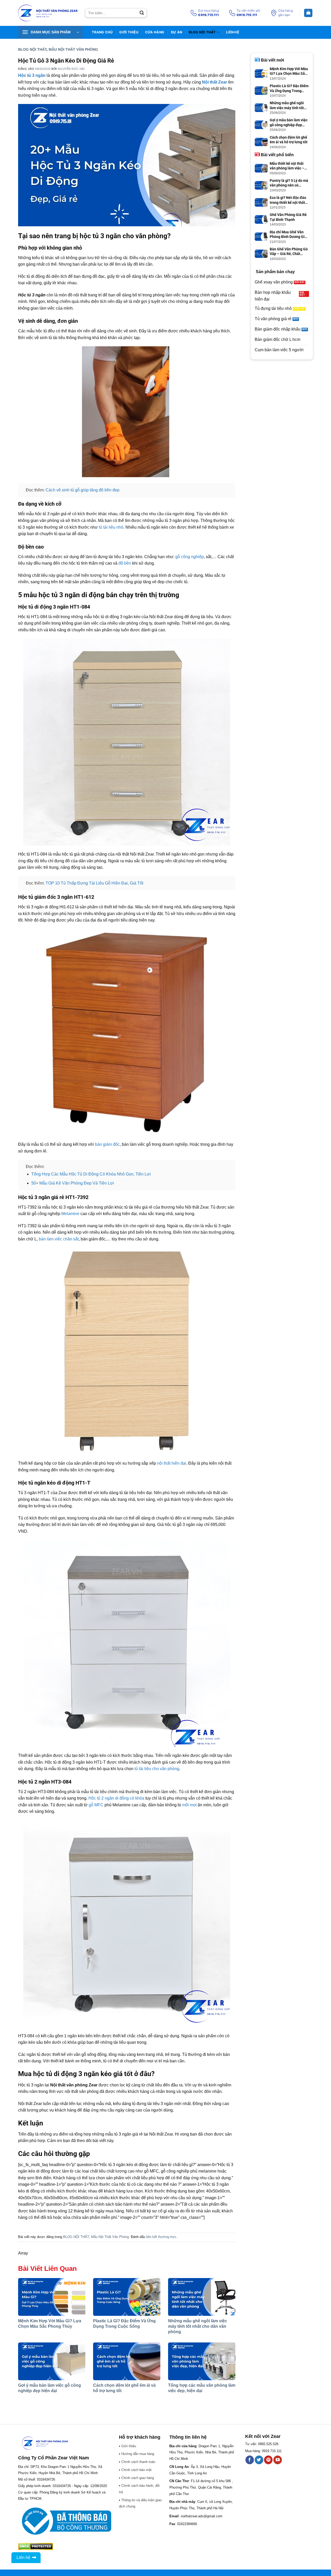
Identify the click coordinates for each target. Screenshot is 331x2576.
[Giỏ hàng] (308, 13)
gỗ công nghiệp (190, 557)
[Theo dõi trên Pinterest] (268, 2460)
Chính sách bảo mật (136, 2470)
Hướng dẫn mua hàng (138, 2454)
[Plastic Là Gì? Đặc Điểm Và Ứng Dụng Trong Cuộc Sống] (127, 2297)
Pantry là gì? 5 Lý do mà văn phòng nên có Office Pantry (289, 183)
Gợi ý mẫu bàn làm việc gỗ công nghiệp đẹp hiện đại (289, 122)
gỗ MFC (96, 1805)
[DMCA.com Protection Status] (36, 2546)
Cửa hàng (155, 32)
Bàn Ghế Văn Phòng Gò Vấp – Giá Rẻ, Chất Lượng (289, 252)
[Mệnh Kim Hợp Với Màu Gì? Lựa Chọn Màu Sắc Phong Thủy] (52, 2297)
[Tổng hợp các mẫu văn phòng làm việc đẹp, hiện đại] (202, 2361)
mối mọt (189, 1805)
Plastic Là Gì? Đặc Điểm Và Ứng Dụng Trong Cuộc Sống (289, 88)
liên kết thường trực (161, 2237)
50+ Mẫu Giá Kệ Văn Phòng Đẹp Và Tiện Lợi (73, 1183)
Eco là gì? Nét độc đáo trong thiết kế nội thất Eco (288, 200)
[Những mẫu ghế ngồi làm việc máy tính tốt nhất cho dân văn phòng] (202, 2297)
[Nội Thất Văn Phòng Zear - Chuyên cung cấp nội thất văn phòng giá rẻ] (48, 13)
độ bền (125, 563)
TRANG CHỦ (102, 32)
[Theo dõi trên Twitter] (259, 2460)
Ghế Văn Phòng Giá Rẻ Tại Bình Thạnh (288, 217)
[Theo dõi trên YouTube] (278, 2460)
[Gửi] (142, 13)
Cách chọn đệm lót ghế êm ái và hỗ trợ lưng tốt (289, 140)
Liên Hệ (233, 32)
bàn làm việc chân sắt (59, 1239)
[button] (50, 32)
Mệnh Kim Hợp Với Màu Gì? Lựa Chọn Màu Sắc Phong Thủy (289, 71)
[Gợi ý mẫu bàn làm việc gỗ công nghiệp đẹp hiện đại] (52, 2361)
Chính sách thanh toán (138, 2462)
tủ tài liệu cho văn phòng (157, 1769)
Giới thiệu (129, 32)
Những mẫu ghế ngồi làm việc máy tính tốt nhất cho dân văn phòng (198, 2326)
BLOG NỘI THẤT (202, 32)
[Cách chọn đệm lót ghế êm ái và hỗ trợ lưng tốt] (127, 2361)
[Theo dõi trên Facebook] (250, 2460)
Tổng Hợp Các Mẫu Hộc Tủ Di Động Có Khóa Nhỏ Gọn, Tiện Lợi (91, 1174)
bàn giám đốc (107, 1144)
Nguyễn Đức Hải (71, 69)
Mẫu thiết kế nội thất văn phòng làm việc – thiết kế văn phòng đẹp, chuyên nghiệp (289, 166)
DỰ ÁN (176, 32)
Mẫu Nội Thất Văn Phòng (73, 49)
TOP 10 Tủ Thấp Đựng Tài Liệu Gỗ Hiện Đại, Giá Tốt (94, 883)
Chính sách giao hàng (138, 2478)
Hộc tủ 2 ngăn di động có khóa (116, 1798)
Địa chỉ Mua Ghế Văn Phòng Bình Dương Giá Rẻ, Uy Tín (288, 234)
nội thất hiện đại (172, 1463)
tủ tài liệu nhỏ (111, 527)
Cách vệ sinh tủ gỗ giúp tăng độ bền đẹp (82, 490)
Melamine (70, 1214)
